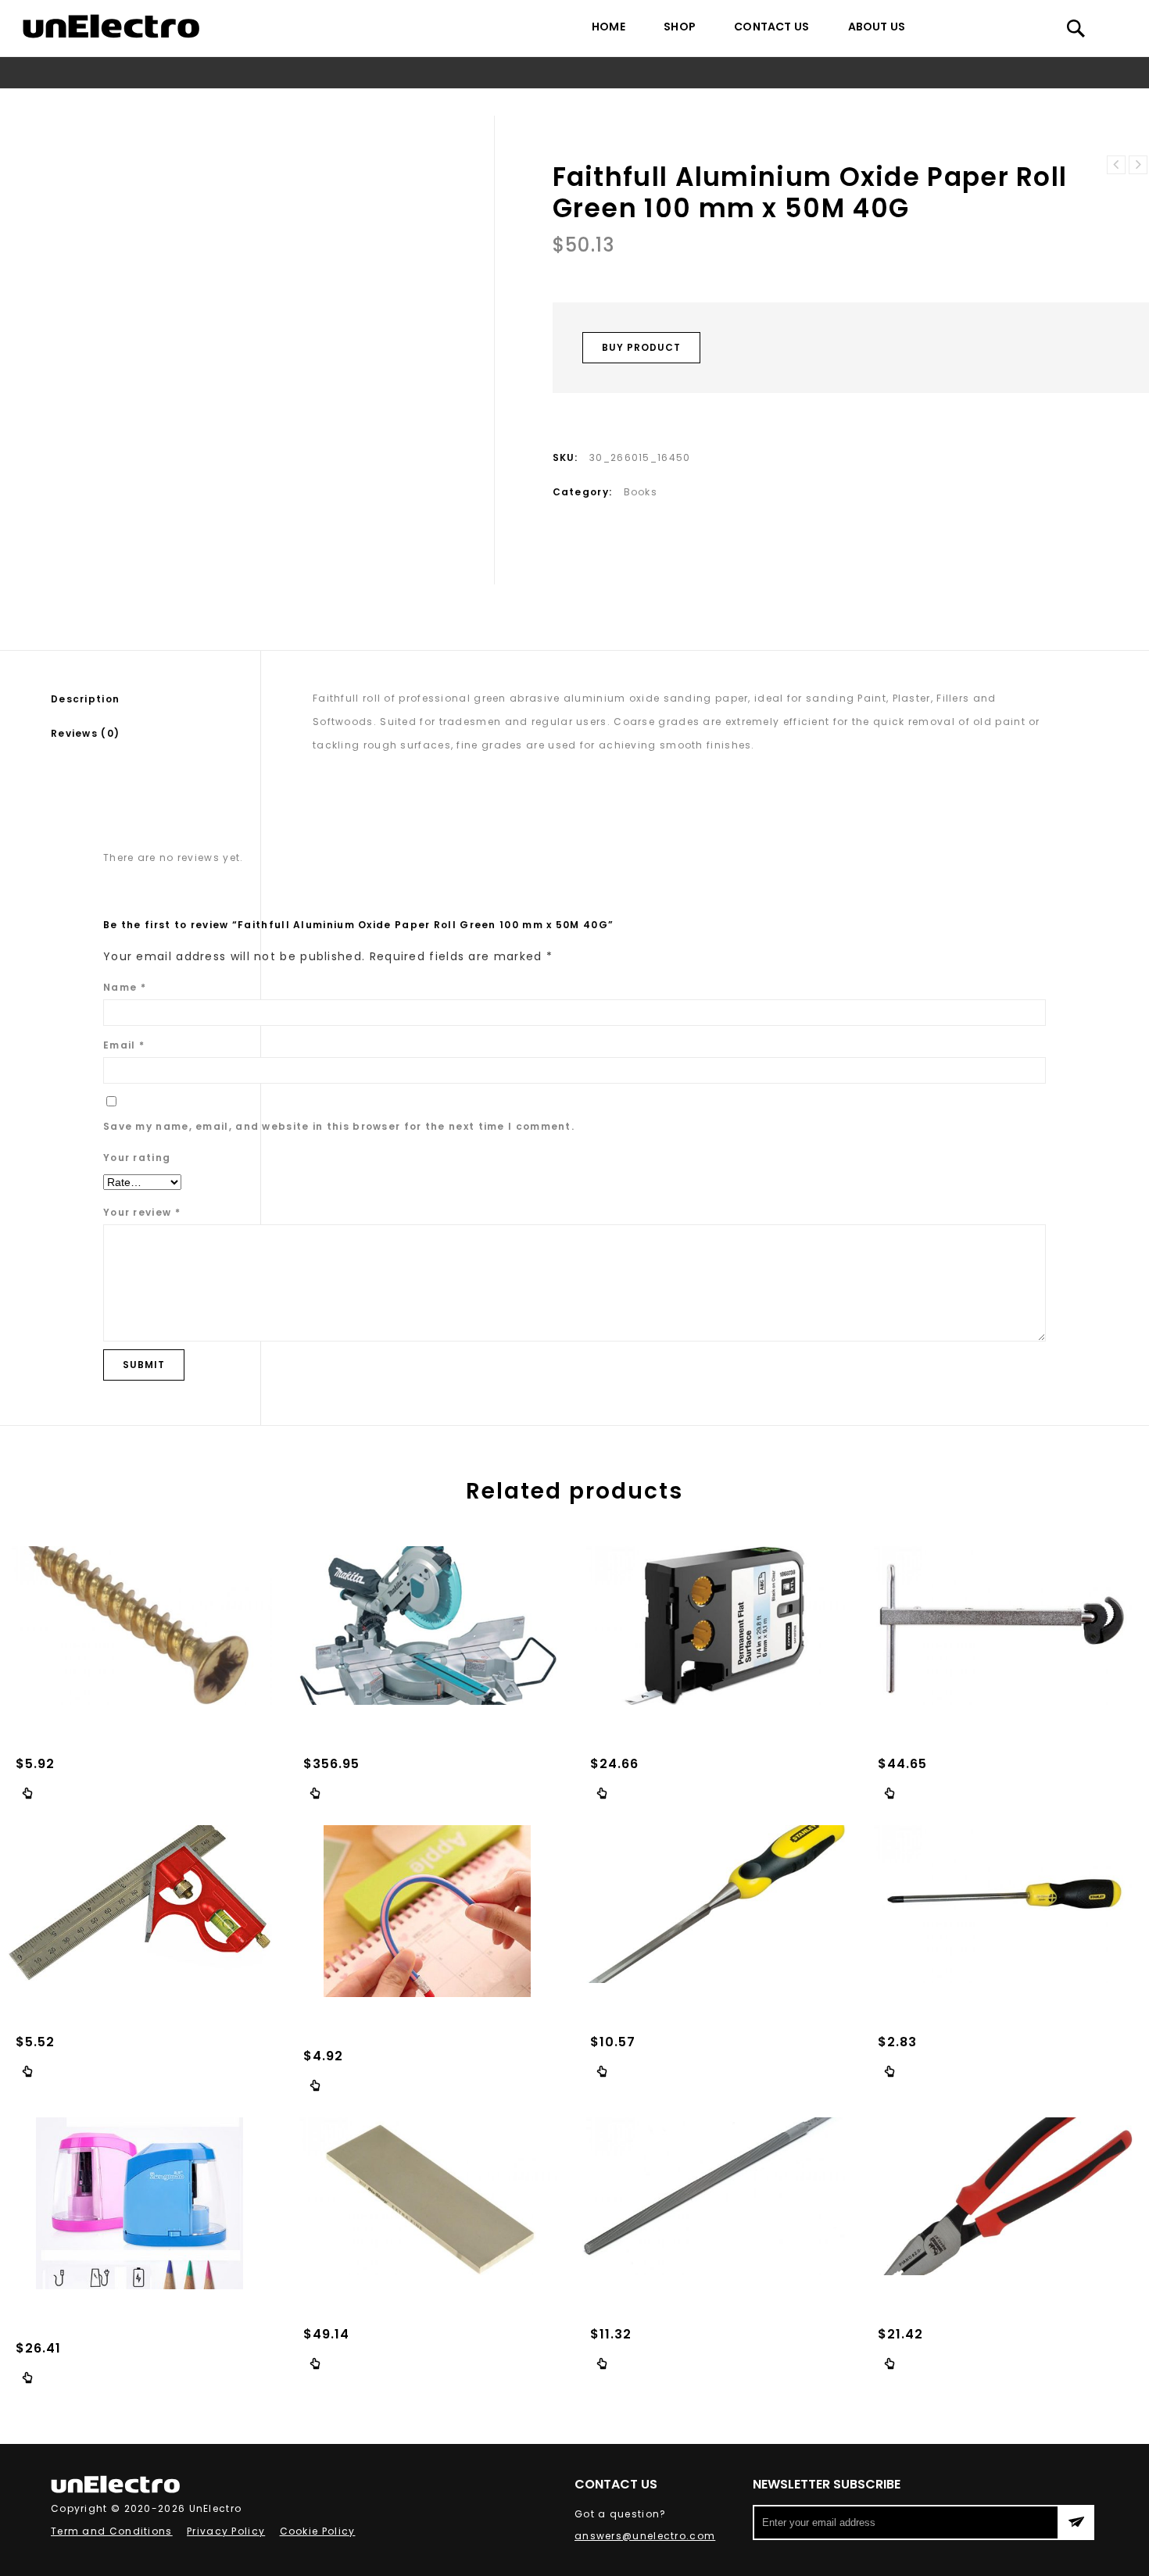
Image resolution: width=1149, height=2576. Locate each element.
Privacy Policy (226, 2531)
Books (435, 102)
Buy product (641, 347)
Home (609, 27)
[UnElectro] (111, 26)
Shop (680, 27)
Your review (142, 1212)
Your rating (137, 1158)
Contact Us (771, 27)
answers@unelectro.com (645, 2536)
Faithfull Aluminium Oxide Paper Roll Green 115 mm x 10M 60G (1116, 165)
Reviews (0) (85, 733)
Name (125, 987)
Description (85, 699)
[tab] (156, 699)
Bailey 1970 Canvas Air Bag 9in (1138, 165)
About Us (877, 27)
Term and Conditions (112, 2531)
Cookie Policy (318, 2531)
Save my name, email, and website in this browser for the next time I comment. (339, 1126)
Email (124, 1045)
